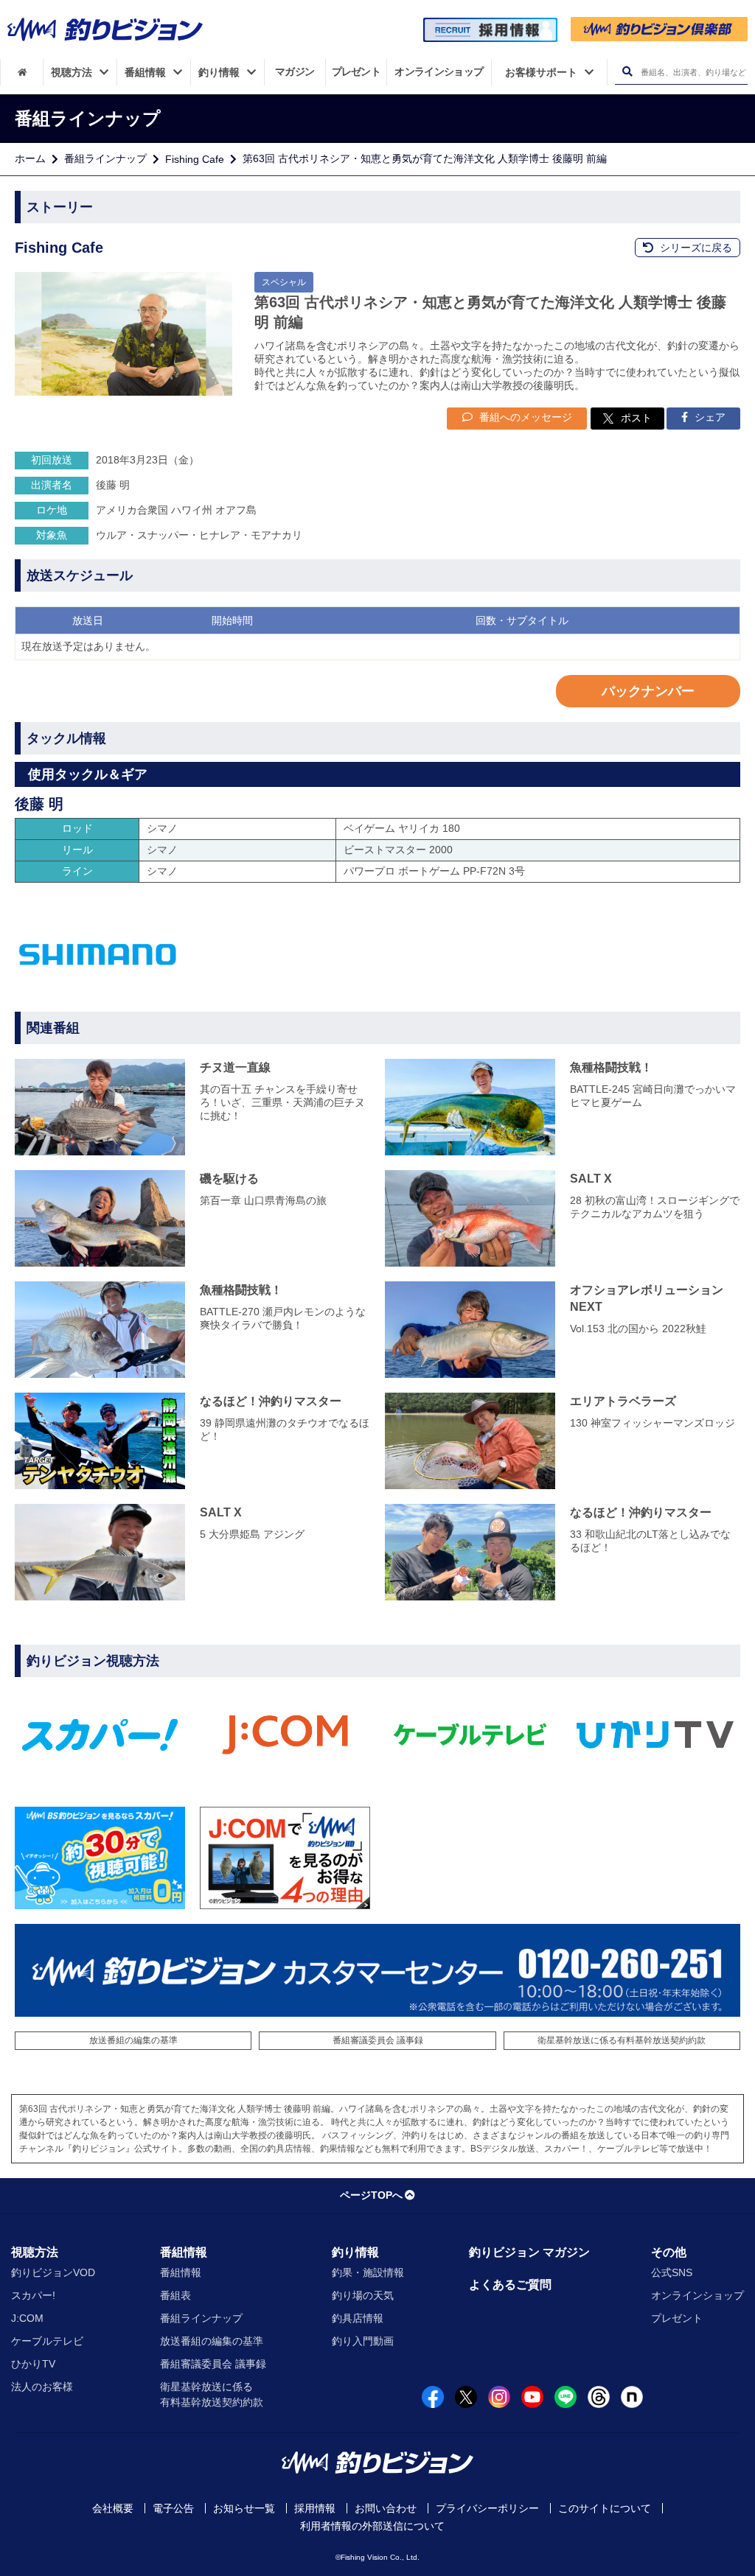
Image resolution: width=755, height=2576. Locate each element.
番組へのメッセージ (524, 417)
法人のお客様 (42, 2387)
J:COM (27, 2318)
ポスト (636, 418)
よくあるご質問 (510, 2285)
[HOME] (22, 72)
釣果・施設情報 (368, 2272)
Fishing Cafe (195, 159)
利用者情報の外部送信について (372, 2526)
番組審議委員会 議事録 (378, 2040)
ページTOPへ (371, 2195)
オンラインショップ (697, 2295)
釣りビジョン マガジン (529, 2252)
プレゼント (677, 2318)
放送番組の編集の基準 (133, 2040)
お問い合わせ (386, 2508)
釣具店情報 (358, 2318)
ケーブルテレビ (47, 2341)
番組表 (175, 2295)
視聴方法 (35, 2252)
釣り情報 (355, 2252)
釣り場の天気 (363, 2295)
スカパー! (33, 2295)
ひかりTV (33, 2364)
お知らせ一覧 (244, 2508)
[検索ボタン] (627, 72)
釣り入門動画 (363, 2341)
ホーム (30, 158)
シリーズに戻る (695, 248)
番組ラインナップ (105, 158)
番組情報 (184, 2252)
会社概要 (113, 2508)
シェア (709, 417)
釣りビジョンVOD (53, 2272)
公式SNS (672, 2272)
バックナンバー (648, 691)
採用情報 (315, 2508)
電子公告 (173, 2508)
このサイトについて (605, 2508)
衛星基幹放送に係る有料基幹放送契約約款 (622, 2040)
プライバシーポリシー (487, 2508)
